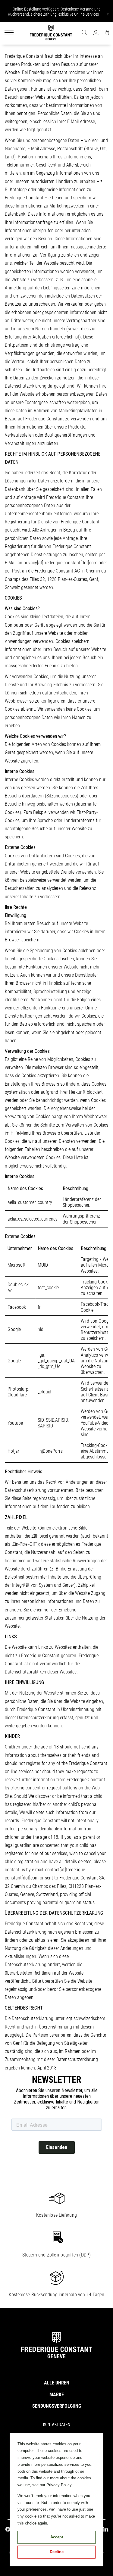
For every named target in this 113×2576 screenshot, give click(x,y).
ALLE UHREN (57, 2383)
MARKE (57, 2395)
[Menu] (9, 33)
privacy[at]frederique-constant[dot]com (60, 563)
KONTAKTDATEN (57, 2425)
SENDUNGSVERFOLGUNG (57, 2406)
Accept (57, 2537)
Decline (57, 2552)
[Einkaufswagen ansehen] (107, 33)
